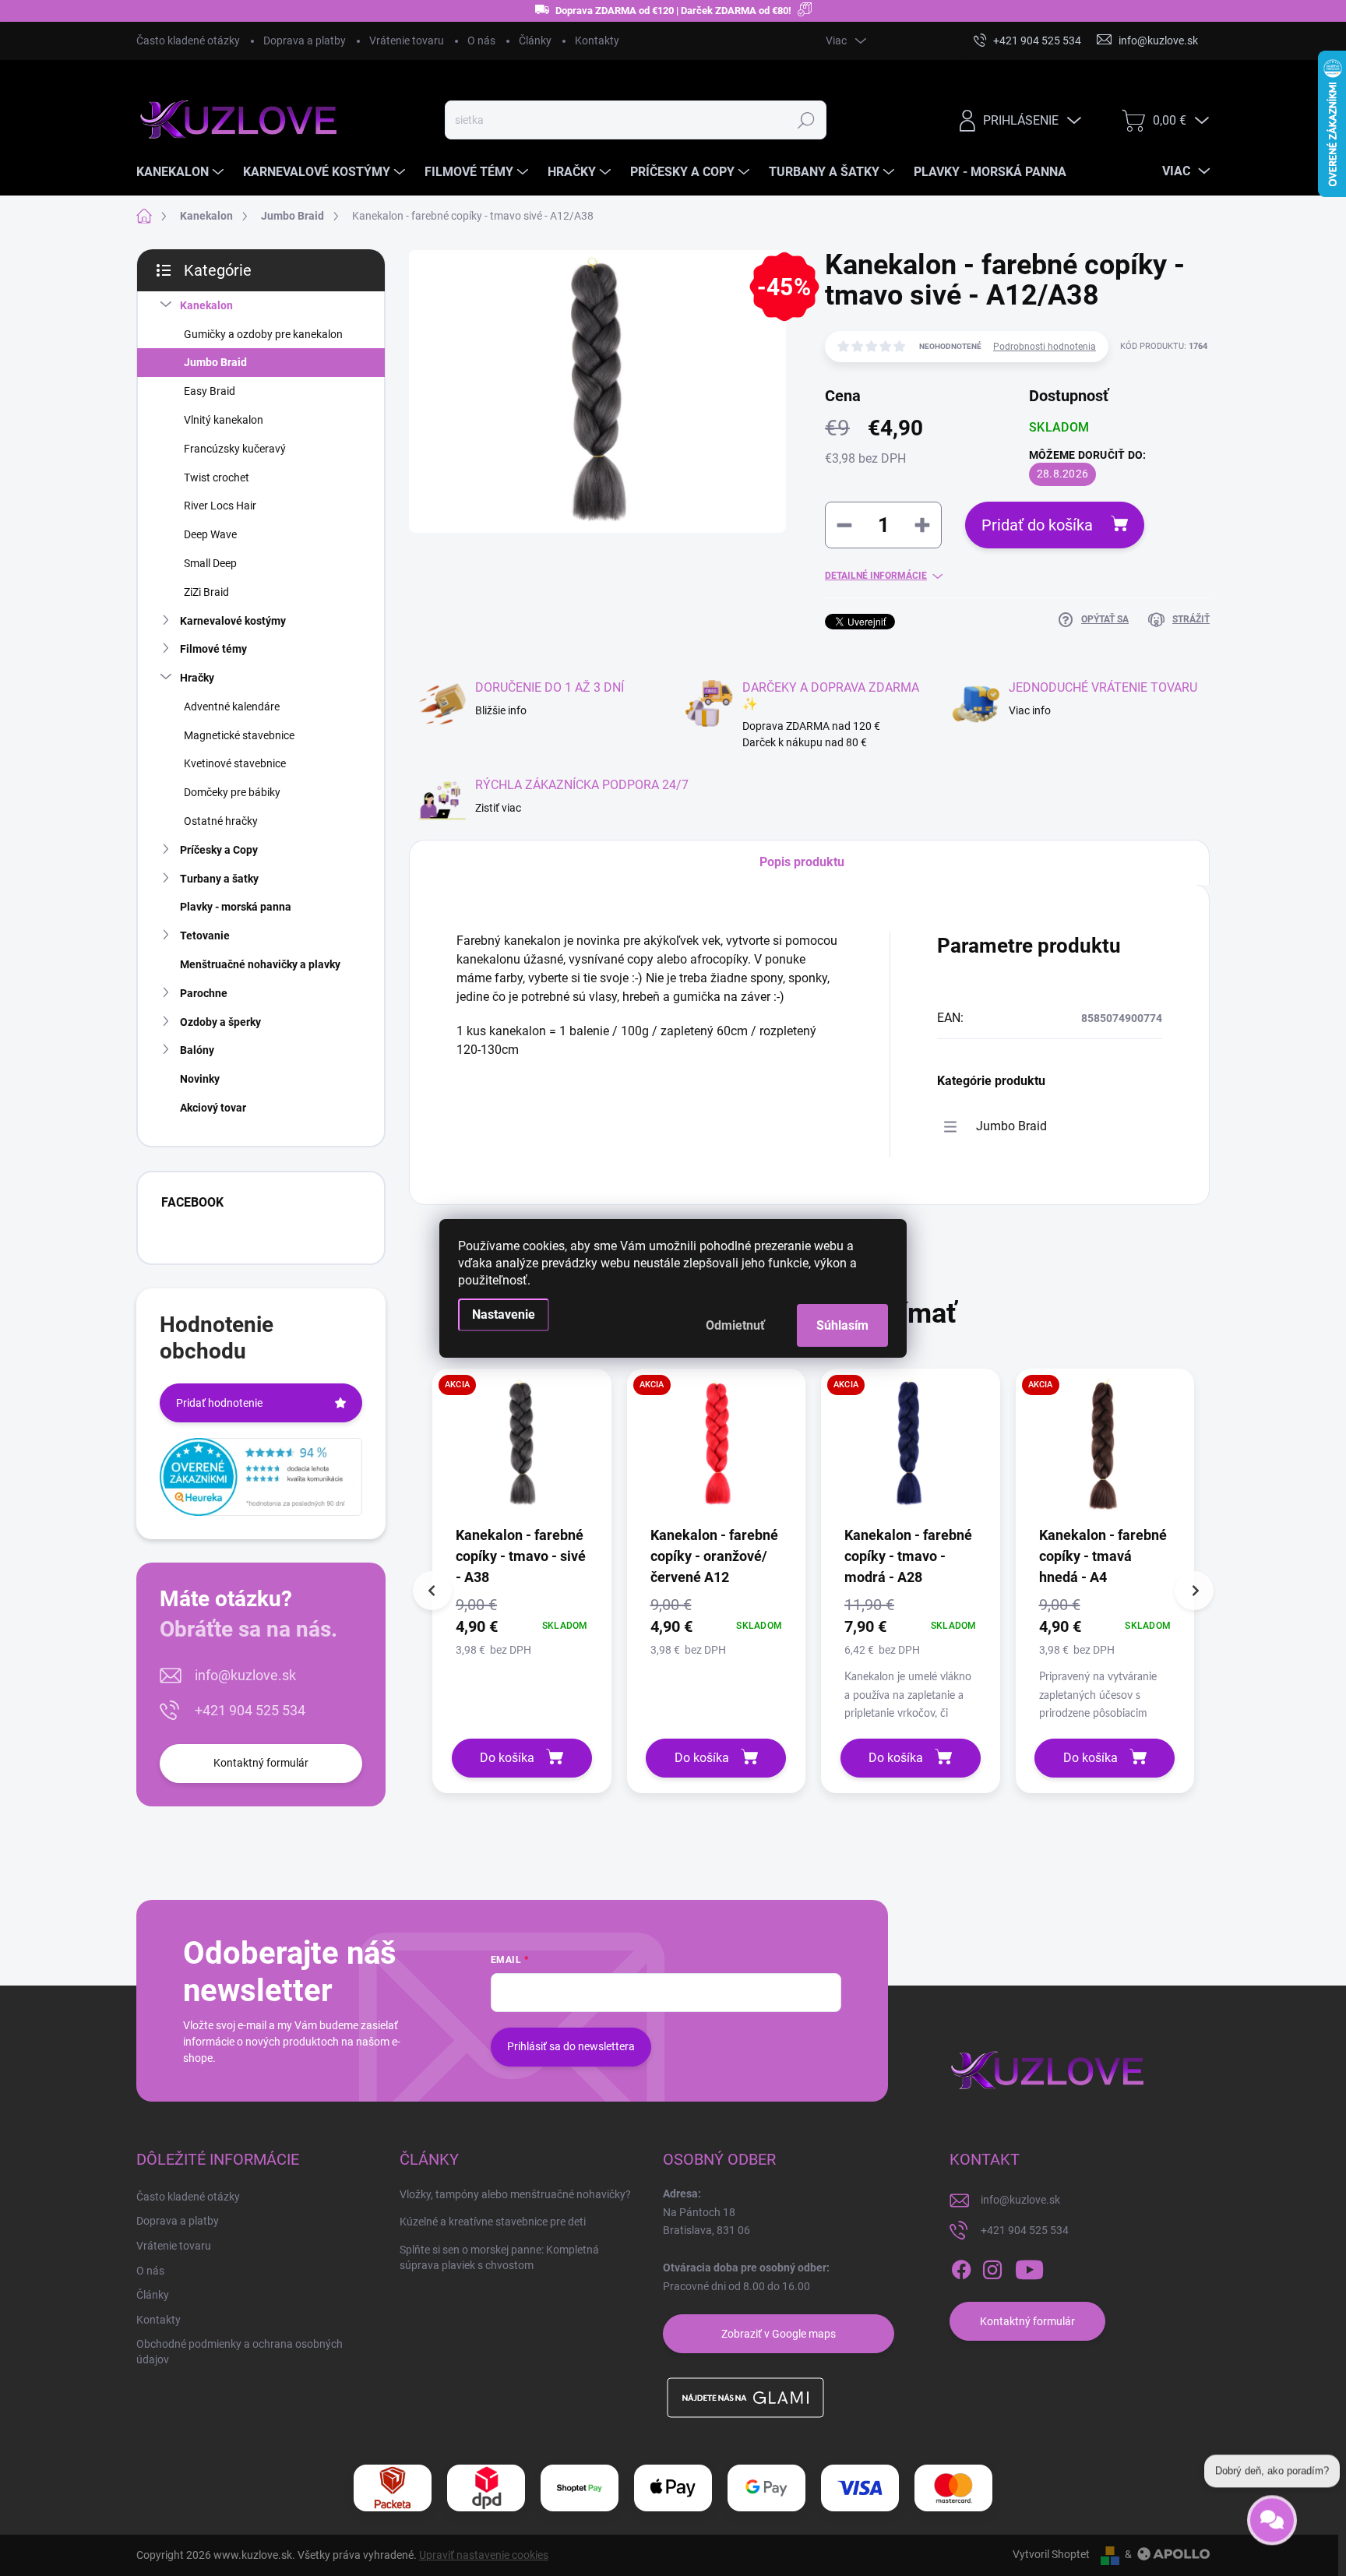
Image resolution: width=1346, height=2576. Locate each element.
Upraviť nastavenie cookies (484, 2555)
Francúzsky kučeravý (235, 449)
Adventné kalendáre (232, 707)
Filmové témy (213, 649)
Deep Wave (210, 534)
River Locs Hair (220, 506)
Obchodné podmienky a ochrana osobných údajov (240, 2352)
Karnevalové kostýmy (233, 621)
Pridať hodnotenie (219, 1403)
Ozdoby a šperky (220, 1022)
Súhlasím (842, 1325)
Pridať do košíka (1037, 525)
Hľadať (806, 120)
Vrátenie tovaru (407, 41)
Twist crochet (217, 477)
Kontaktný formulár (261, 1763)
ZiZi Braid (206, 592)
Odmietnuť (735, 1325)
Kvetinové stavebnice (235, 763)
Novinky (200, 1079)
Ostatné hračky (221, 821)
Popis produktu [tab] (802, 862)
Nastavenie (504, 1314)
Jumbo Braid (215, 362)
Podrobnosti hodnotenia (1045, 347)
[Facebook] (961, 2270)
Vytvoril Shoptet (1051, 2554)
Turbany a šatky (219, 879)
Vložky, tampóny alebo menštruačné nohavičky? (515, 2194)
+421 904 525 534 (250, 1710)
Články (535, 41)
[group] (522, 1581)
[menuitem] (182, 172)
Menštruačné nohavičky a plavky (260, 964)
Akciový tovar (213, 1108)
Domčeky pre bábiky (232, 792)
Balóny (197, 1050)
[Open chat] (1272, 2518)
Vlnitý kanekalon (224, 420)
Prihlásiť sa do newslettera (571, 2046)
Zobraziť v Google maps (779, 2334)
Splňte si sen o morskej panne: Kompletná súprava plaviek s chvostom (499, 2257)
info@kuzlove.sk (245, 1675)
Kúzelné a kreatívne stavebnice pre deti (493, 2222)
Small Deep (210, 563)
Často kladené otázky (188, 41)
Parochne (204, 993)
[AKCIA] (522, 1451)
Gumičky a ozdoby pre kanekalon (263, 334)
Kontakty (597, 41)
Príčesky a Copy (219, 850)
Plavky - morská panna (236, 907)
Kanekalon (206, 305)
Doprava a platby (305, 41)
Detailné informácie (876, 576)
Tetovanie (205, 936)
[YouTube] (1029, 2270)
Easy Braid (210, 391)
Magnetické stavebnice (239, 735)
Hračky (197, 678)
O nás (481, 41)
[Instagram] (992, 2270)
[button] (522, 1626)
